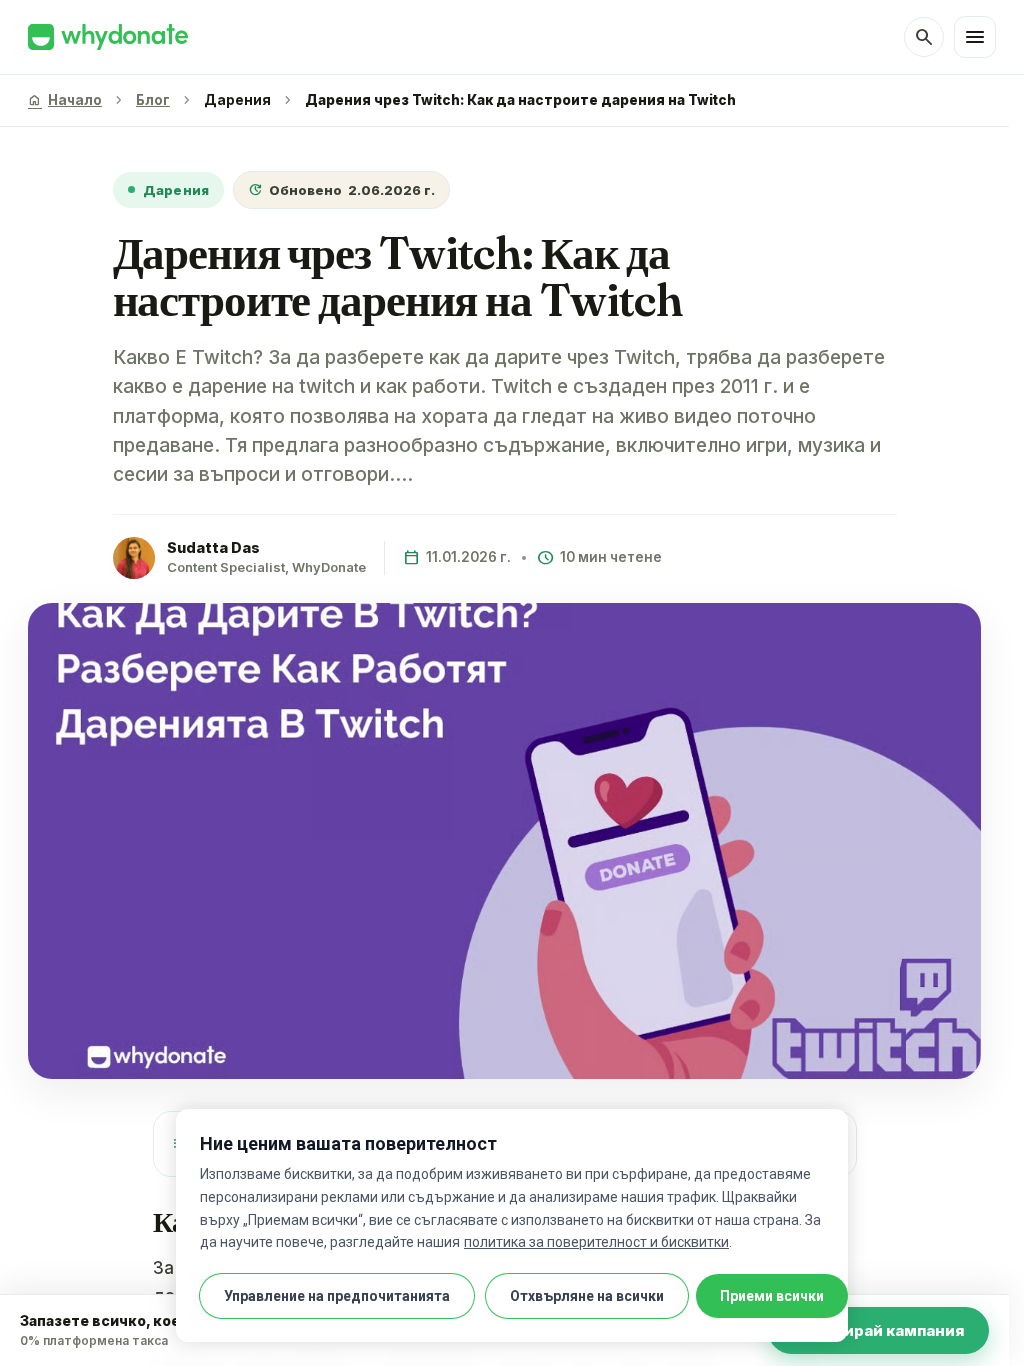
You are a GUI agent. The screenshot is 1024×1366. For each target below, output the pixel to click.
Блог (153, 100)
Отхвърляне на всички (587, 1296)
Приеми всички (772, 1296)
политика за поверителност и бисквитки (596, 1242)
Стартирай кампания (878, 1330)
